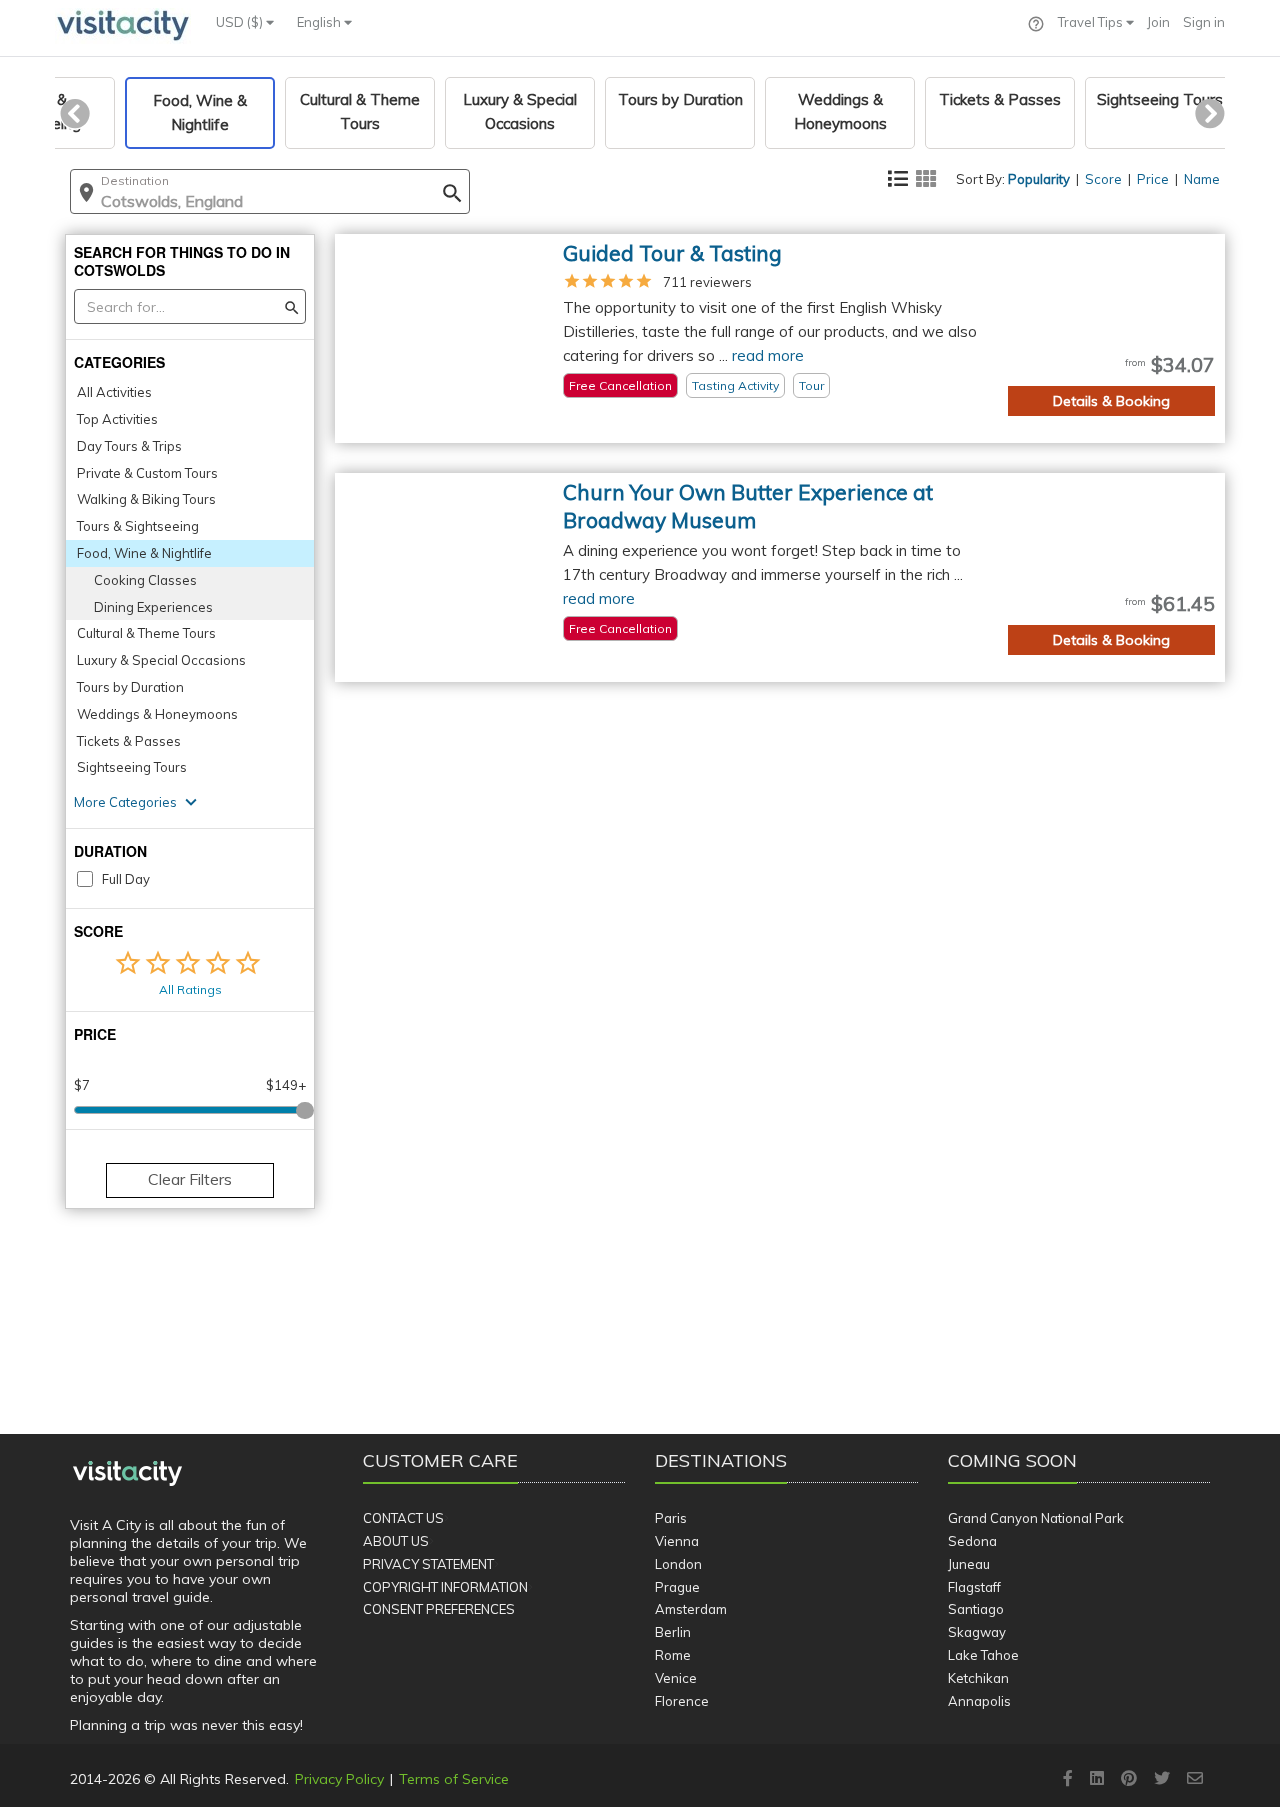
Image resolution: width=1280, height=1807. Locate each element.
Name (1202, 179)
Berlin (673, 1632)
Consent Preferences (439, 1609)
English (320, 22)
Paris (671, 1518)
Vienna (677, 1541)
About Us (396, 1541)
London (678, 1564)
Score (1103, 179)
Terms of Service (454, 1779)
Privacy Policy (339, 1779)
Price (1153, 179)
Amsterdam (691, 1609)
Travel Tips (1092, 22)
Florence (682, 1701)
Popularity (1039, 179)
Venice (676, 1678)
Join (1158, 22)
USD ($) (241, 22)
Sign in (1204, 22)
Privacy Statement (428, 1564)
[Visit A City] (127, 1474)
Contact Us (403, 1518)
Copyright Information (445, 1587)
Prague (677, 1587)
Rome (673, 1655)
